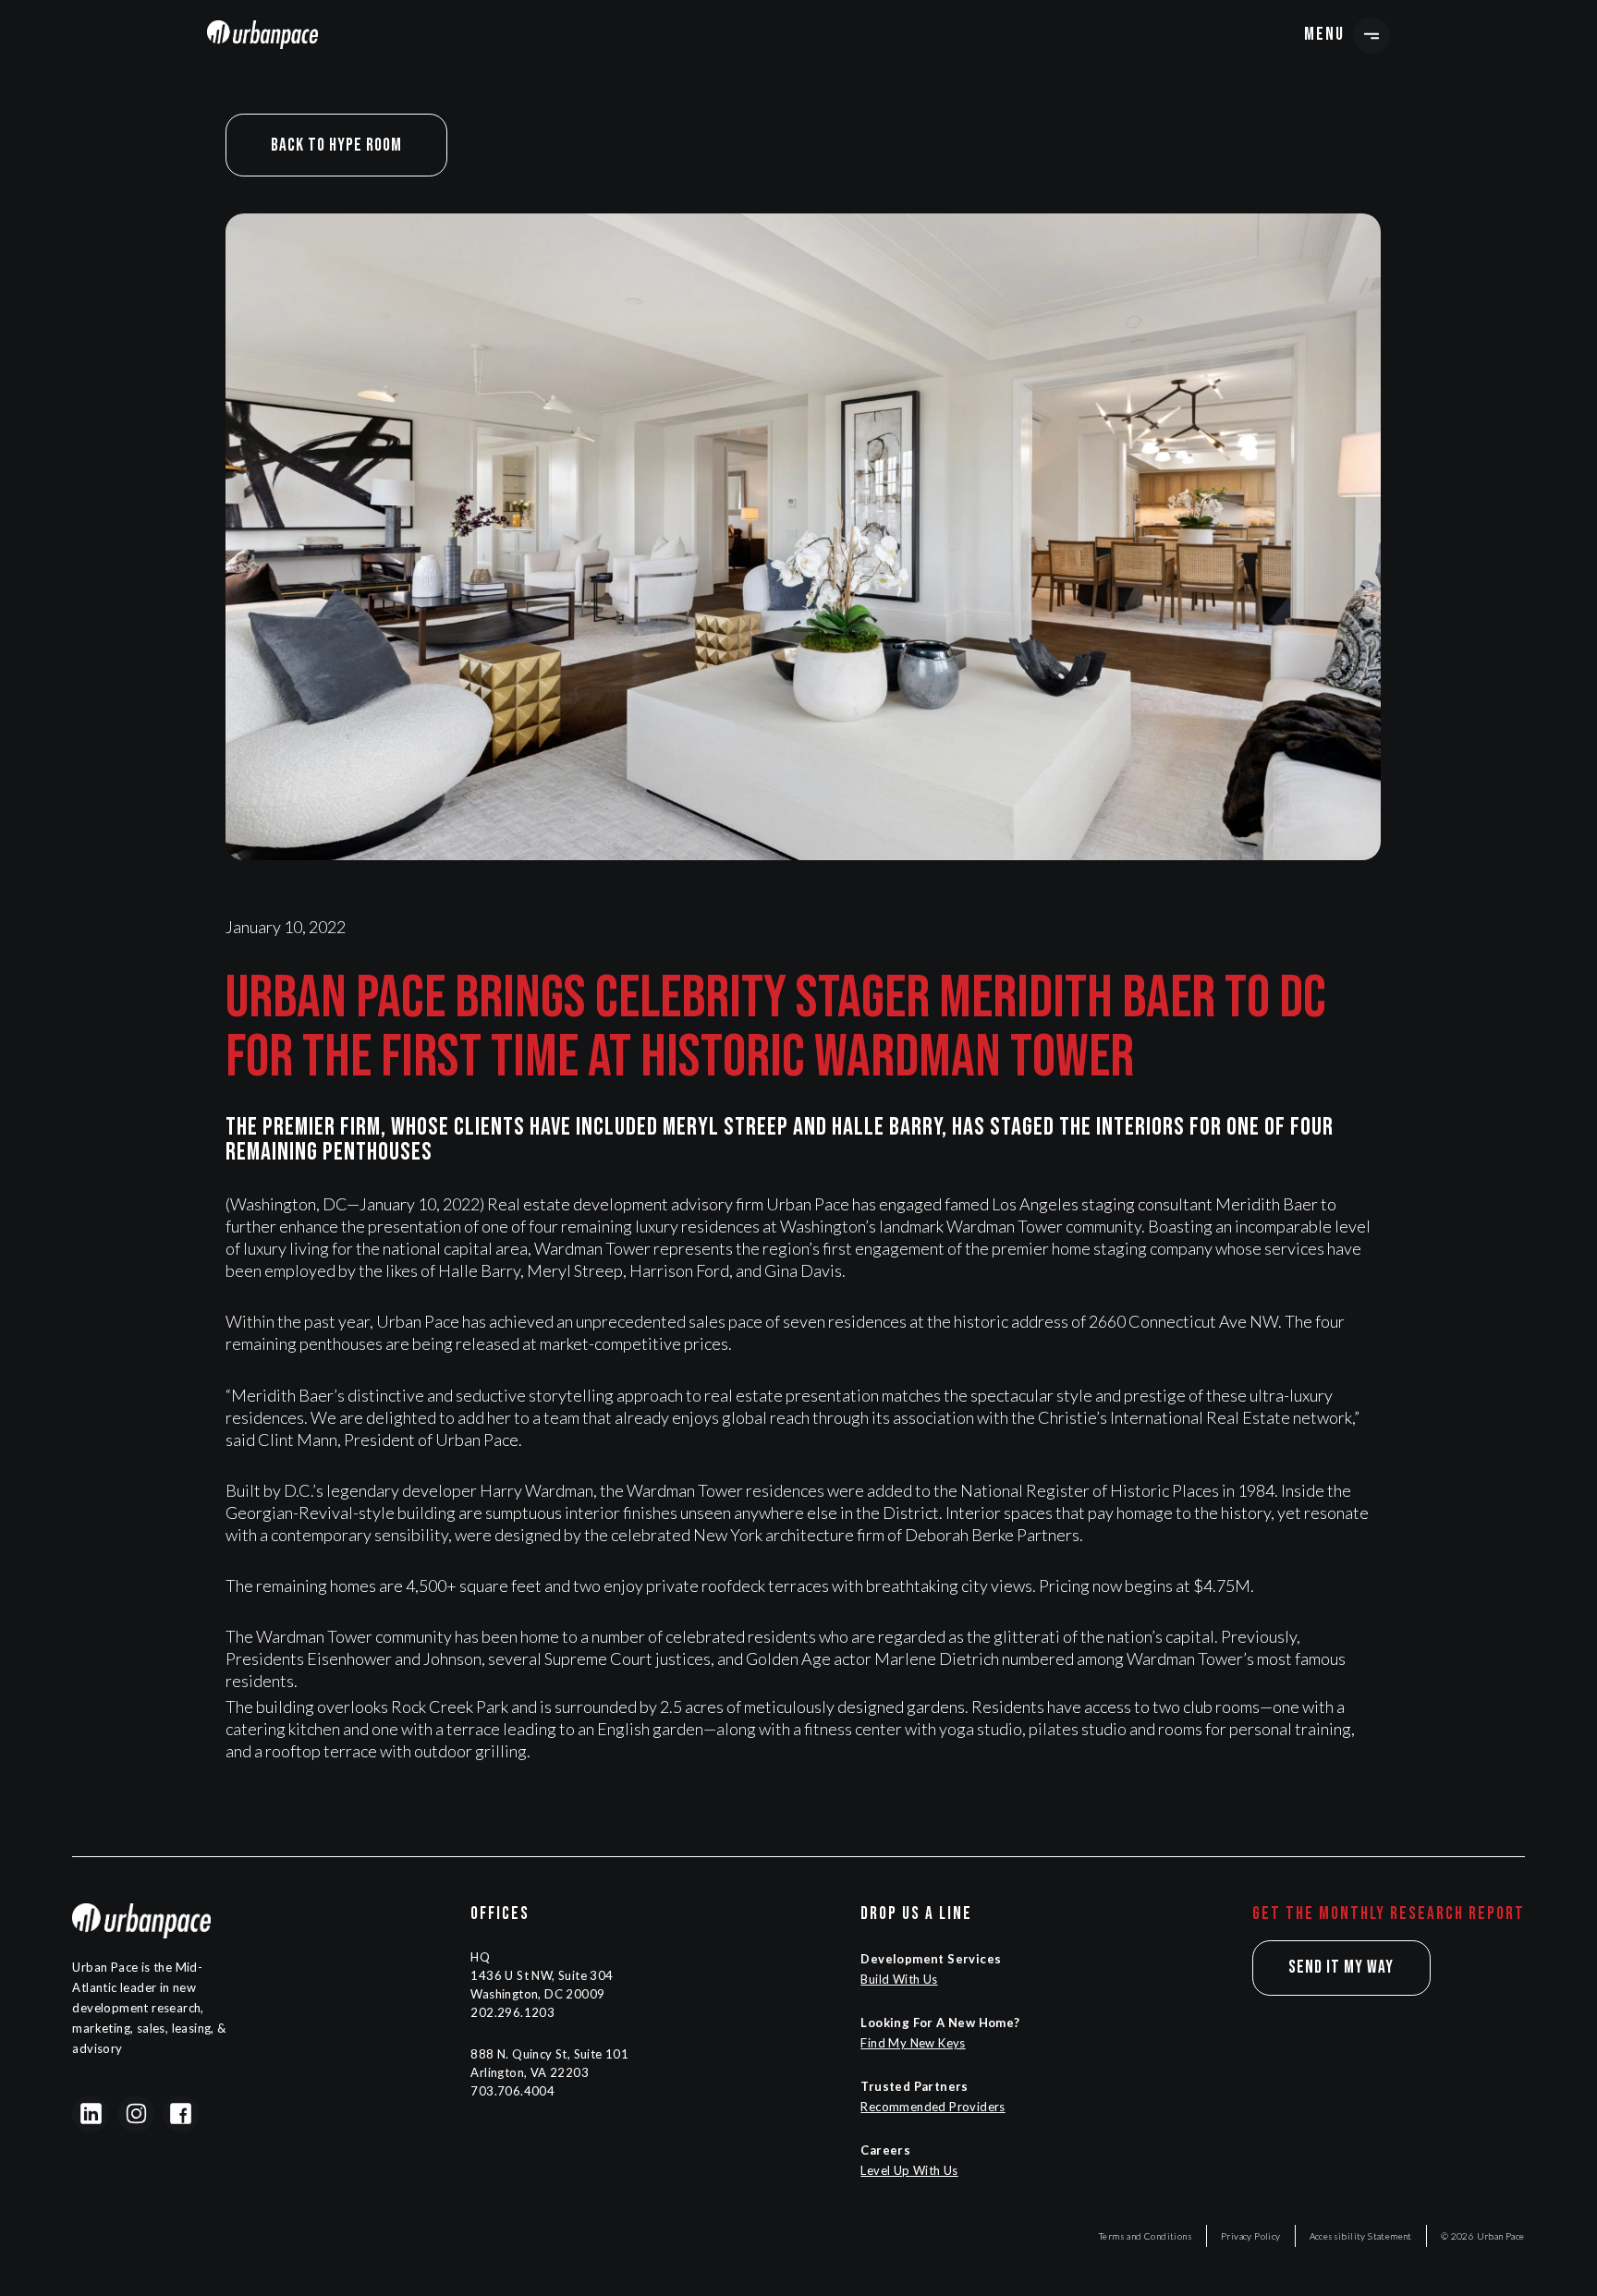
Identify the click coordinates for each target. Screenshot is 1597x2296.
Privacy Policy (1251, 2236)
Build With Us (899, 1979)
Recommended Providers (933, 2107)
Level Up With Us (909, 2170)
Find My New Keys (913, 2043)
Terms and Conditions (1146, 2236)
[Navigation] (262, 34)
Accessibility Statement (1361, 2236)
